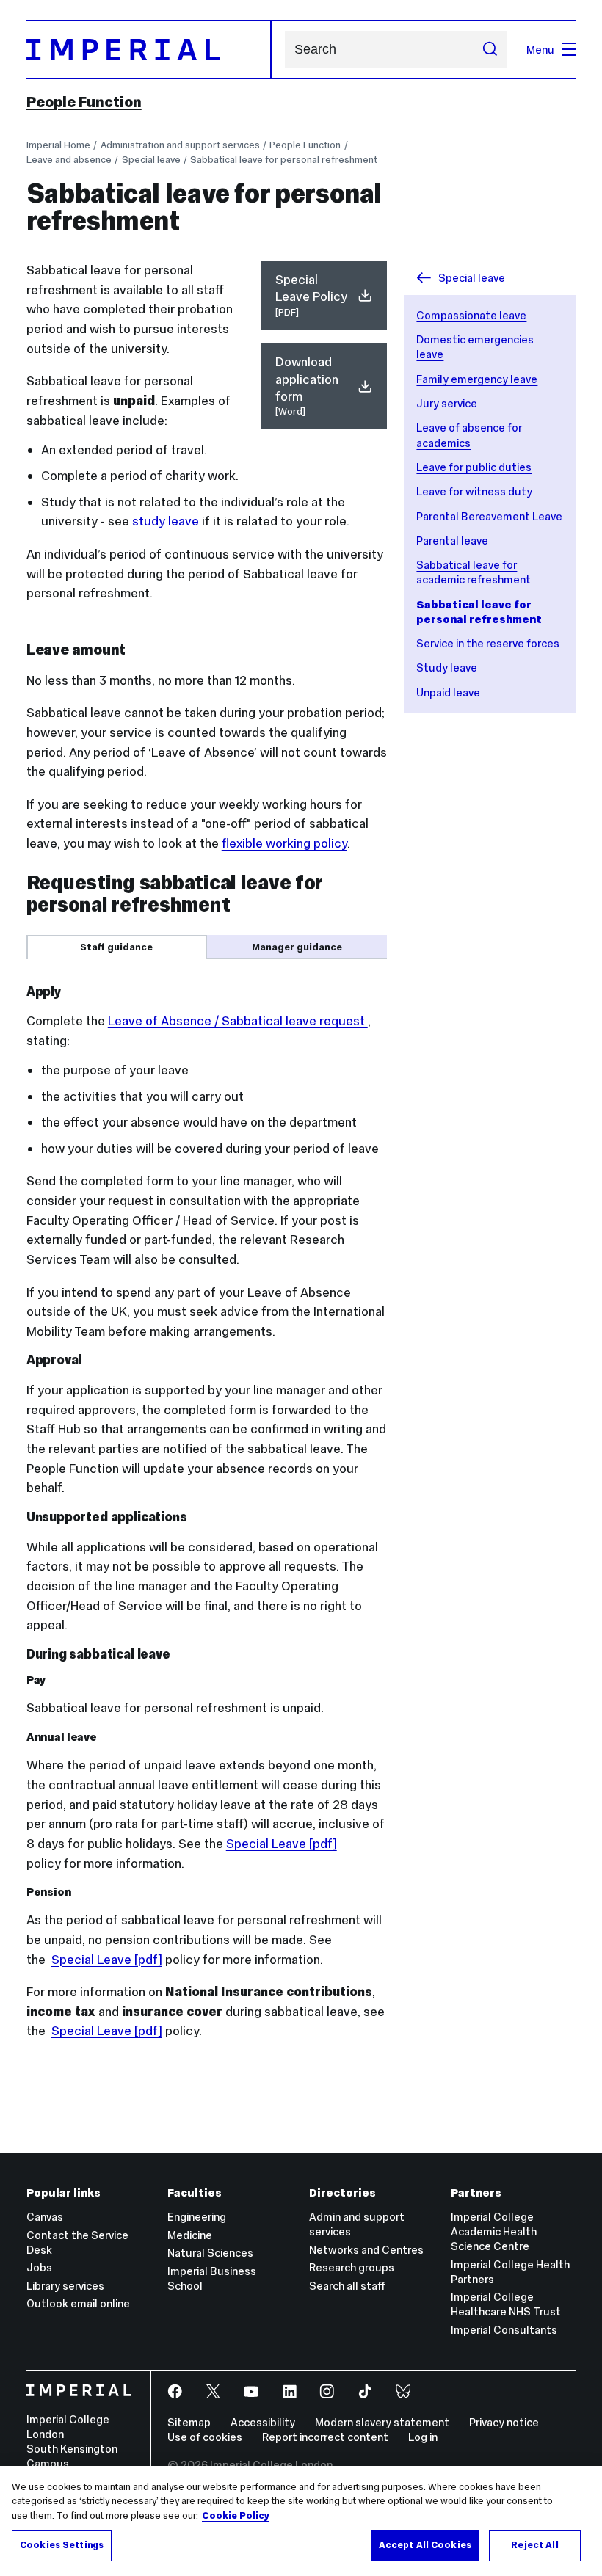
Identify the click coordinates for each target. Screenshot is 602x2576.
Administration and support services (180, 145)
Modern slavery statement (382, 2422)
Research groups (352, 2267)
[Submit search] (489, 49)
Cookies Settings (62, 2545)
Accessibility (263, 2422)
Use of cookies (205, 2437)
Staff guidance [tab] (116, 947)
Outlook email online (78, 2303)
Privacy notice (504, 2422)
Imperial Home (58, 145)
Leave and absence (69, 160)
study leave (166, 521)
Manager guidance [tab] (297, 947)
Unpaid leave (448, 692)
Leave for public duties (474, 467)
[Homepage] (149, 50)
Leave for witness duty (474, 491)
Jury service (447, 403)
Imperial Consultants (504, 2330)
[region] (301, 2521)
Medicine (190, 2235)
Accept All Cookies (425, 2545)
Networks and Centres (366, 2250)
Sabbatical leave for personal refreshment (284, 160)
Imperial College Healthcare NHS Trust (506, 2304)
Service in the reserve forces (488, 643)
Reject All (534, 2545)
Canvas (45, 2217)
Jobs (39, 2267)
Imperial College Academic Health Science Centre (494, 2231)
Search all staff (347, 2286)
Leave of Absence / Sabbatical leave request (238, 1021)
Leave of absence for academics (469, 435)
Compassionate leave (471, 315)
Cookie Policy (236, 2516)
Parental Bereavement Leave (489, 516)
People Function (84, 102)
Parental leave (452, 541)
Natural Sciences (210, 2253)
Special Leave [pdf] (282, 1844)
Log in (423, 2437)
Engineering (197, 2217)
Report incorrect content (325, 2437)
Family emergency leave (477, 379)
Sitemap (189, 2422)
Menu (540, 50)
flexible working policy (284, 843)
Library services (65, 2286)
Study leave (447, 667)
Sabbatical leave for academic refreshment (474, 572)
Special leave (151, 160)
